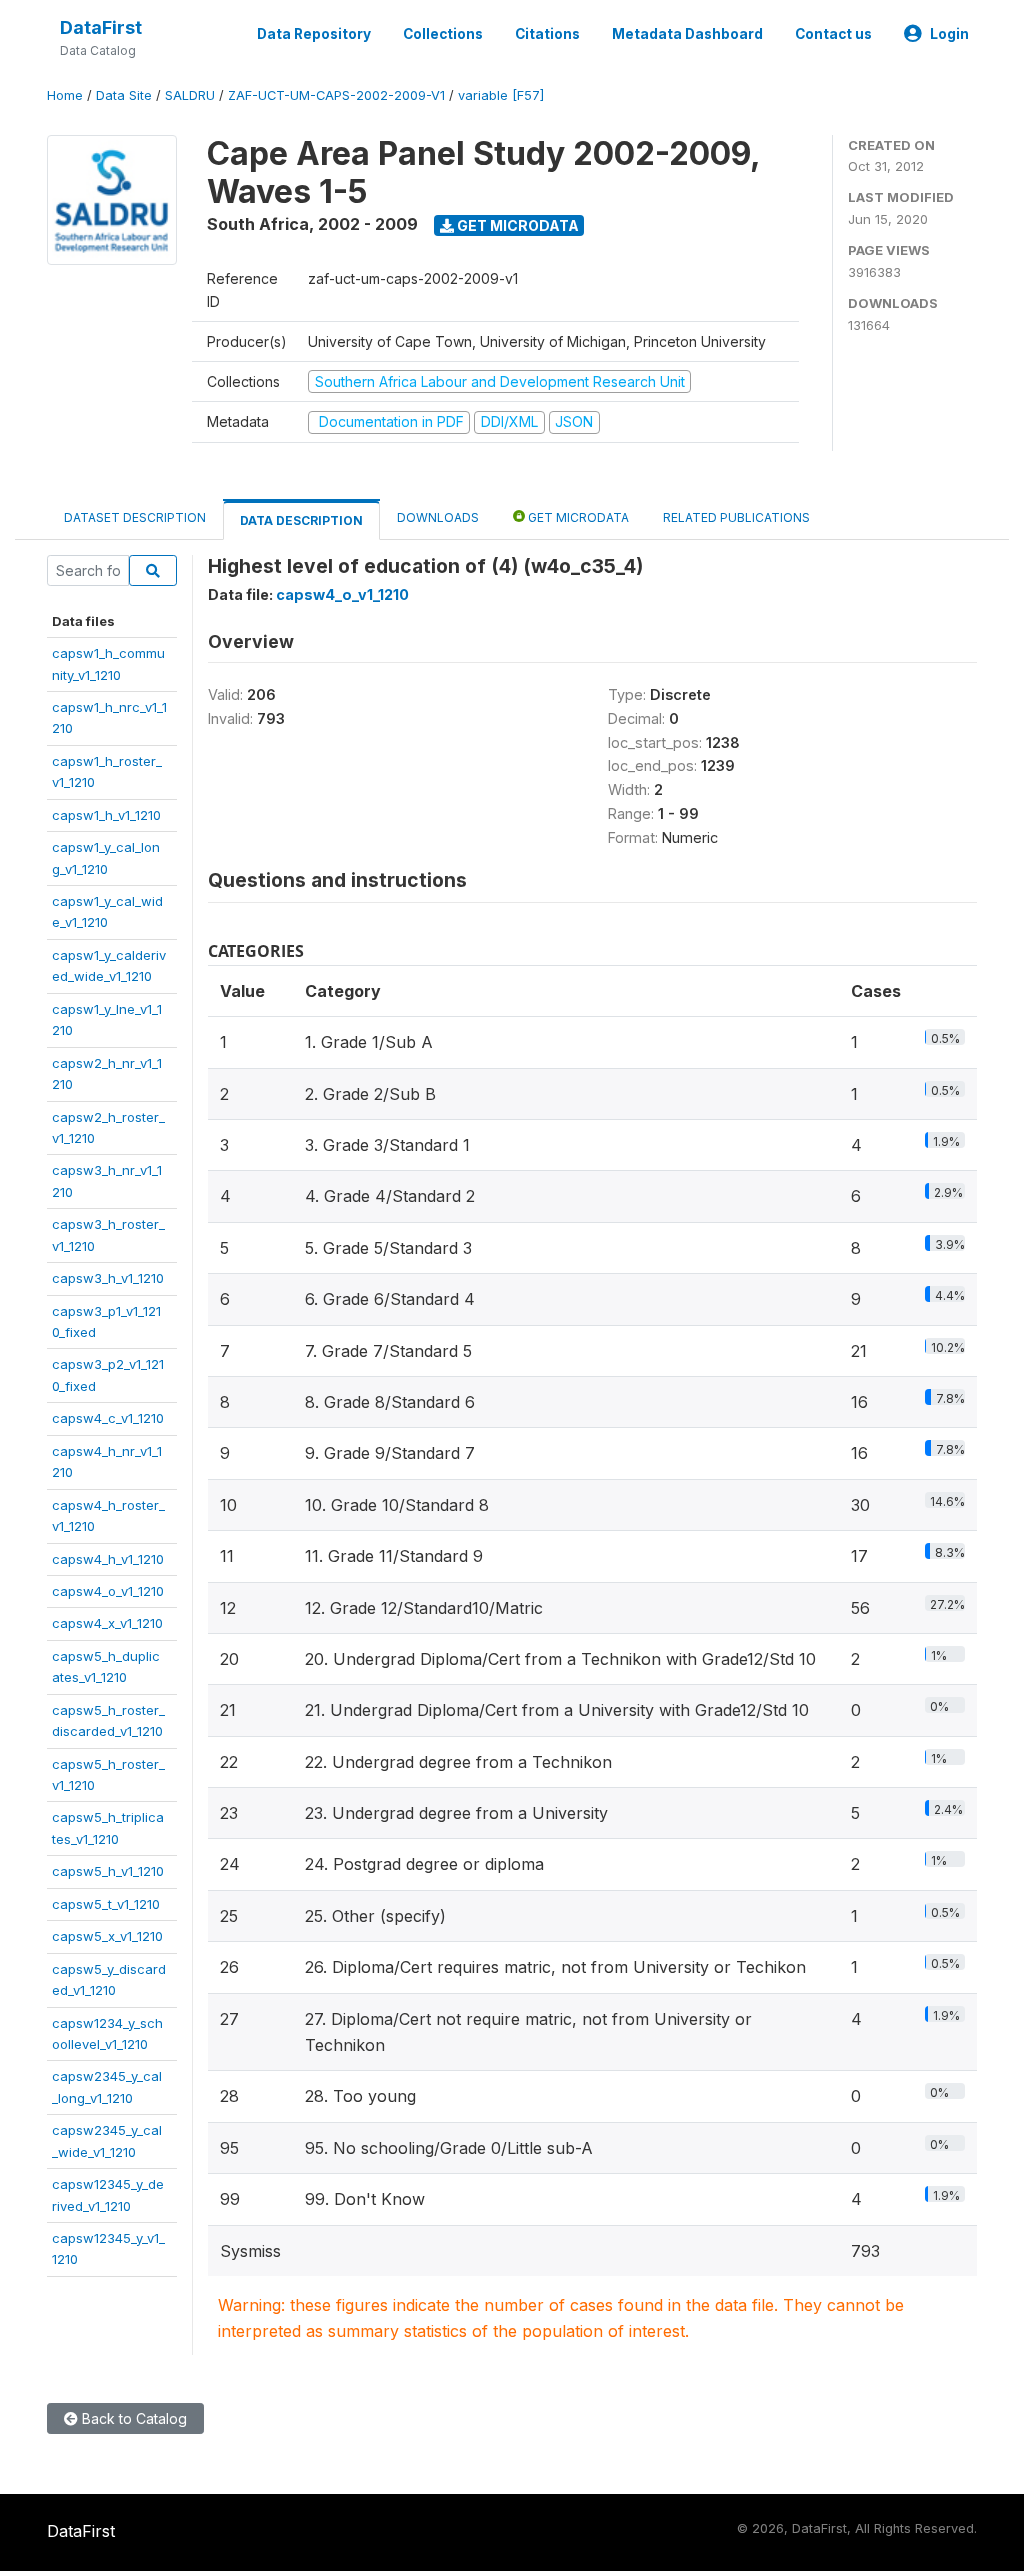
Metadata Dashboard (687, 34)
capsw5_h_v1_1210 (108, 1871)
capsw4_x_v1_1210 (107, 1623)
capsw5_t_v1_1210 (106, 1904)
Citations (547, 34)
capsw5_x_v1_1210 (107, 1936)
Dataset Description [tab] (135, 517)
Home (65, 95)
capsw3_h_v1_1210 (108, 1278)
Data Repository (314, 34)
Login (949, 34)
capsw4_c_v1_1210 (108, 1418)
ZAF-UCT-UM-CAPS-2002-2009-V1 (336, 95)
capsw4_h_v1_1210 (108, 1559)
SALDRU (190, 95)
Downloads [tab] (438, 517)
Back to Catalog (132, 2418)
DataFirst (101, 27)
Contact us (833, 34)
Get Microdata (516, 225)
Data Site (124, 95)
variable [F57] (501, 95)
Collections (443, 34)
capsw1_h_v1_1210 (106, 815)
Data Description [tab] (301, 520)
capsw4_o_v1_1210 (108, 1591)
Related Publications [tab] (736, 517)
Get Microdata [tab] (577, 517)
